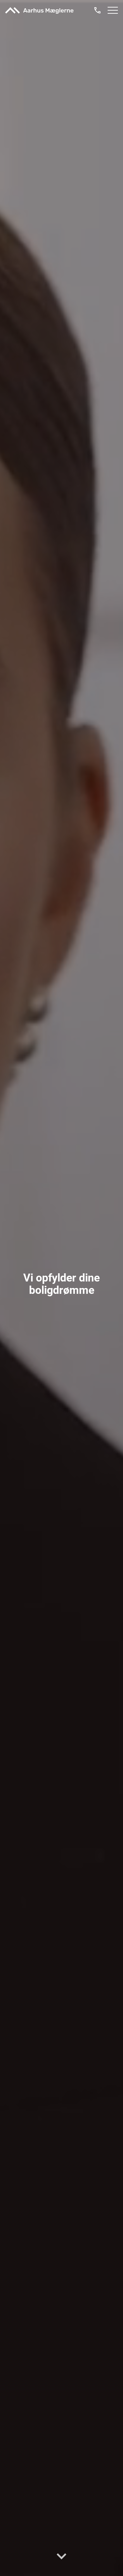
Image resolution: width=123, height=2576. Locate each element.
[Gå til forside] (39, 10)
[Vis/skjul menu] (113, 10)
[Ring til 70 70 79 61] (97, 10)
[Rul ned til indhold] (61, 2555)
